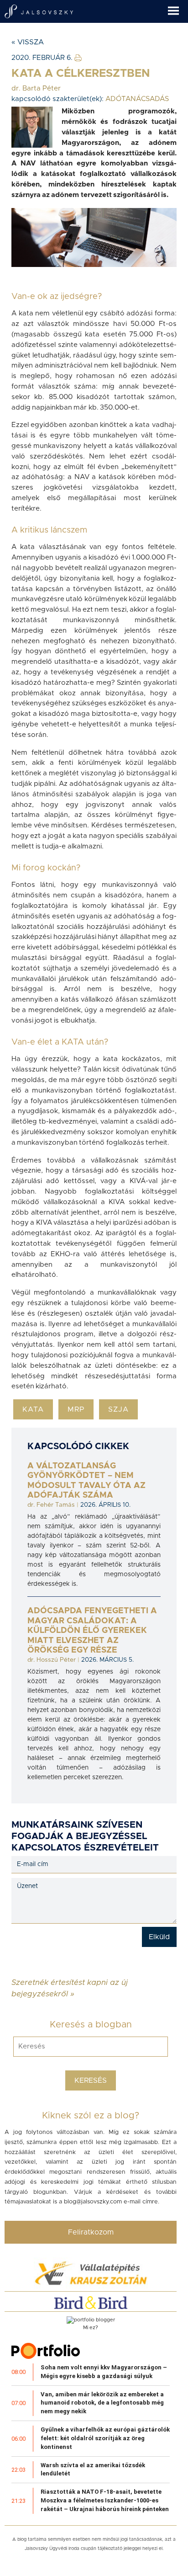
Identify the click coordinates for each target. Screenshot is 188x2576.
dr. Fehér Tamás (51, 1505)
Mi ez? (91, 2328)
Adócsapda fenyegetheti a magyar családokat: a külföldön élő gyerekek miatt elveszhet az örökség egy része (92, 1631)
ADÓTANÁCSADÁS (137, 99)
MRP (76, 1409)
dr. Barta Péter (36, 88)
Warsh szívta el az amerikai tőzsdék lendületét (93, 2469)
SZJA (118, 1409)
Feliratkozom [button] (91, 2232)
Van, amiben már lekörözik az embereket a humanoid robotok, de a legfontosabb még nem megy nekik (102, 2403)
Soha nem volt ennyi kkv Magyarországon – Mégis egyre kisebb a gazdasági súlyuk (104, 2372)
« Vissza (28, 42)
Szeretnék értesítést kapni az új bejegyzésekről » (70, 1982)
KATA (33, 1409)
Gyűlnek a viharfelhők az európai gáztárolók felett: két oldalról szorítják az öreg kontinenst (105, 2438)
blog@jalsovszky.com (93, 2202)
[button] (178, 8)
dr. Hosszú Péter (52, 1660)
